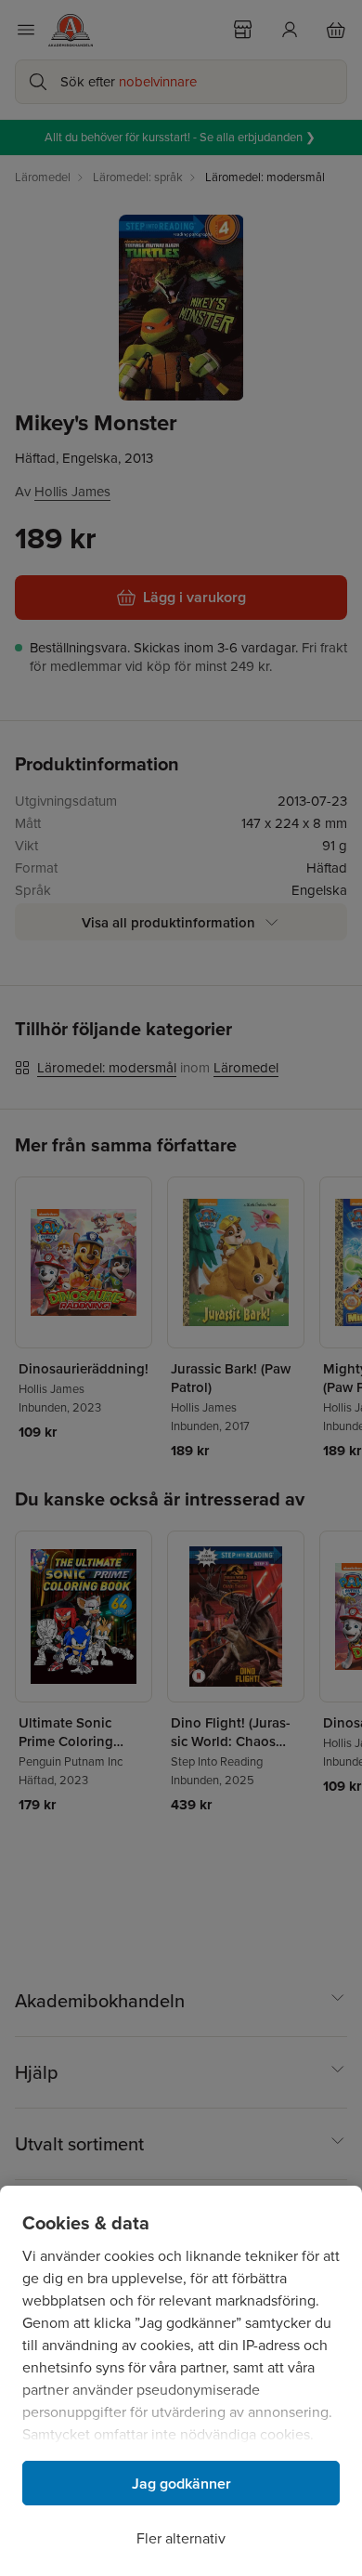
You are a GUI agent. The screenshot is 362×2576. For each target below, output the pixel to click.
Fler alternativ (181, 2538)
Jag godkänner (181, 2484)
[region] (181, 2381)
